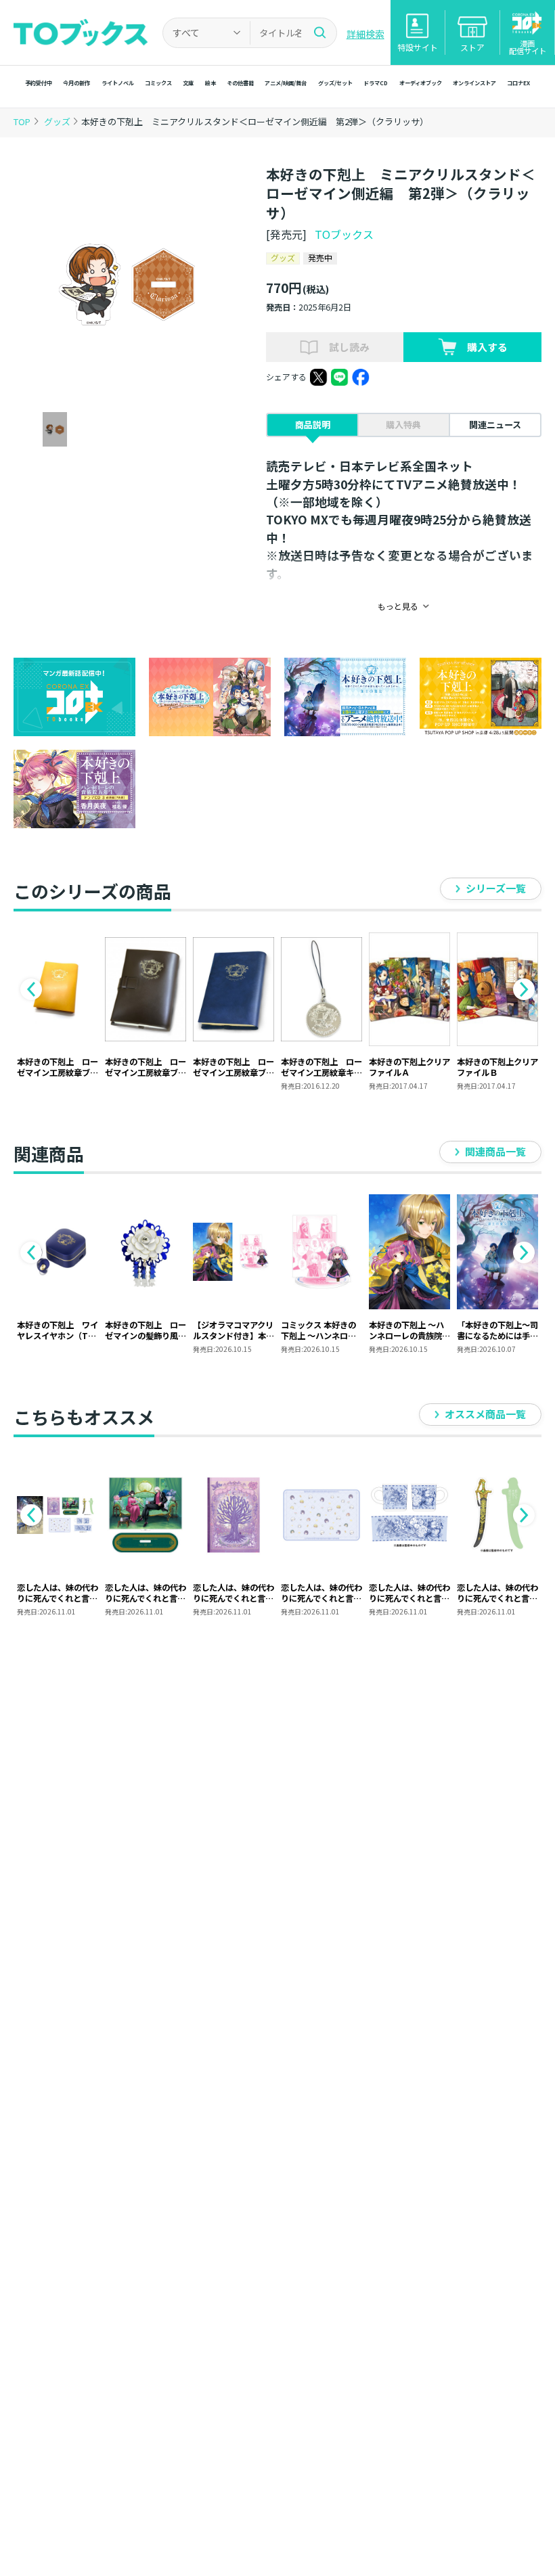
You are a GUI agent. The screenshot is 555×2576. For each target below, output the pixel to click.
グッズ (58, 121)
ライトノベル (118, 83)
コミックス (158, 83)
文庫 (188, 83)
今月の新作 (76, 83)
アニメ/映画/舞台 (286, 83)
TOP (22, 121)
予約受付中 (39, 83)
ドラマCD (376, 83)
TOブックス (344, 234)
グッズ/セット (335, 83)
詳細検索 (365, 34)
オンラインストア (474, 83)
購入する (487, 347)
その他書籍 (240, 83)
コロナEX (518, 83)
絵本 (210, 83)
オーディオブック (421, 83)
